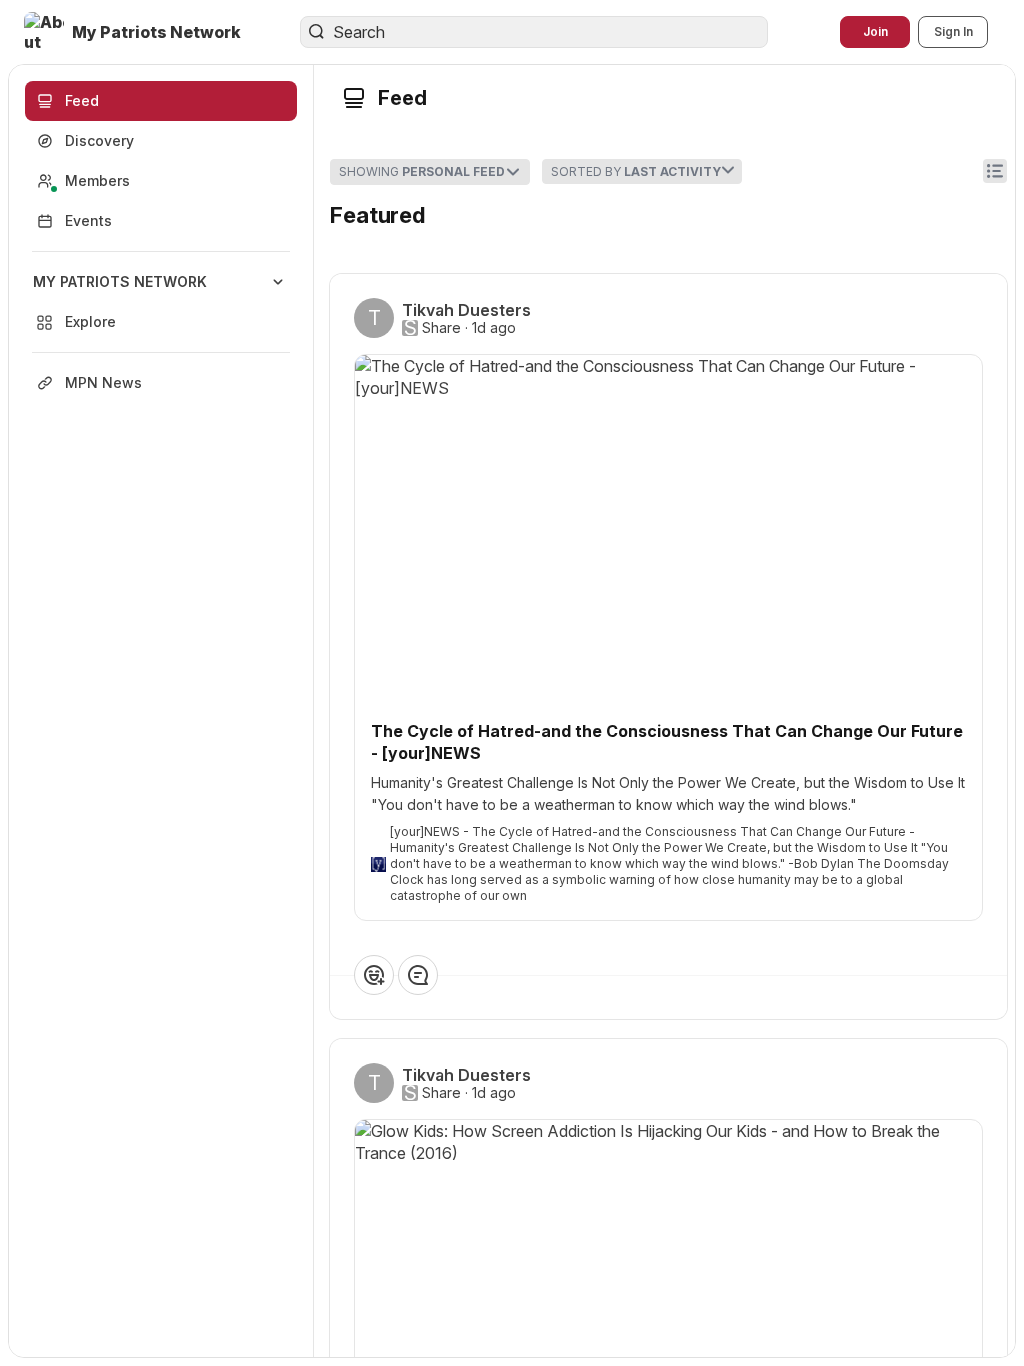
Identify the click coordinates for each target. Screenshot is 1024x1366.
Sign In (953, 31)
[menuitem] (161, 302)
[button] (134, 32)
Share (441, 328)
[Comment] (418, 975)
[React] (374, 975)
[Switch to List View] (995, 171)
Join (875, 31)
